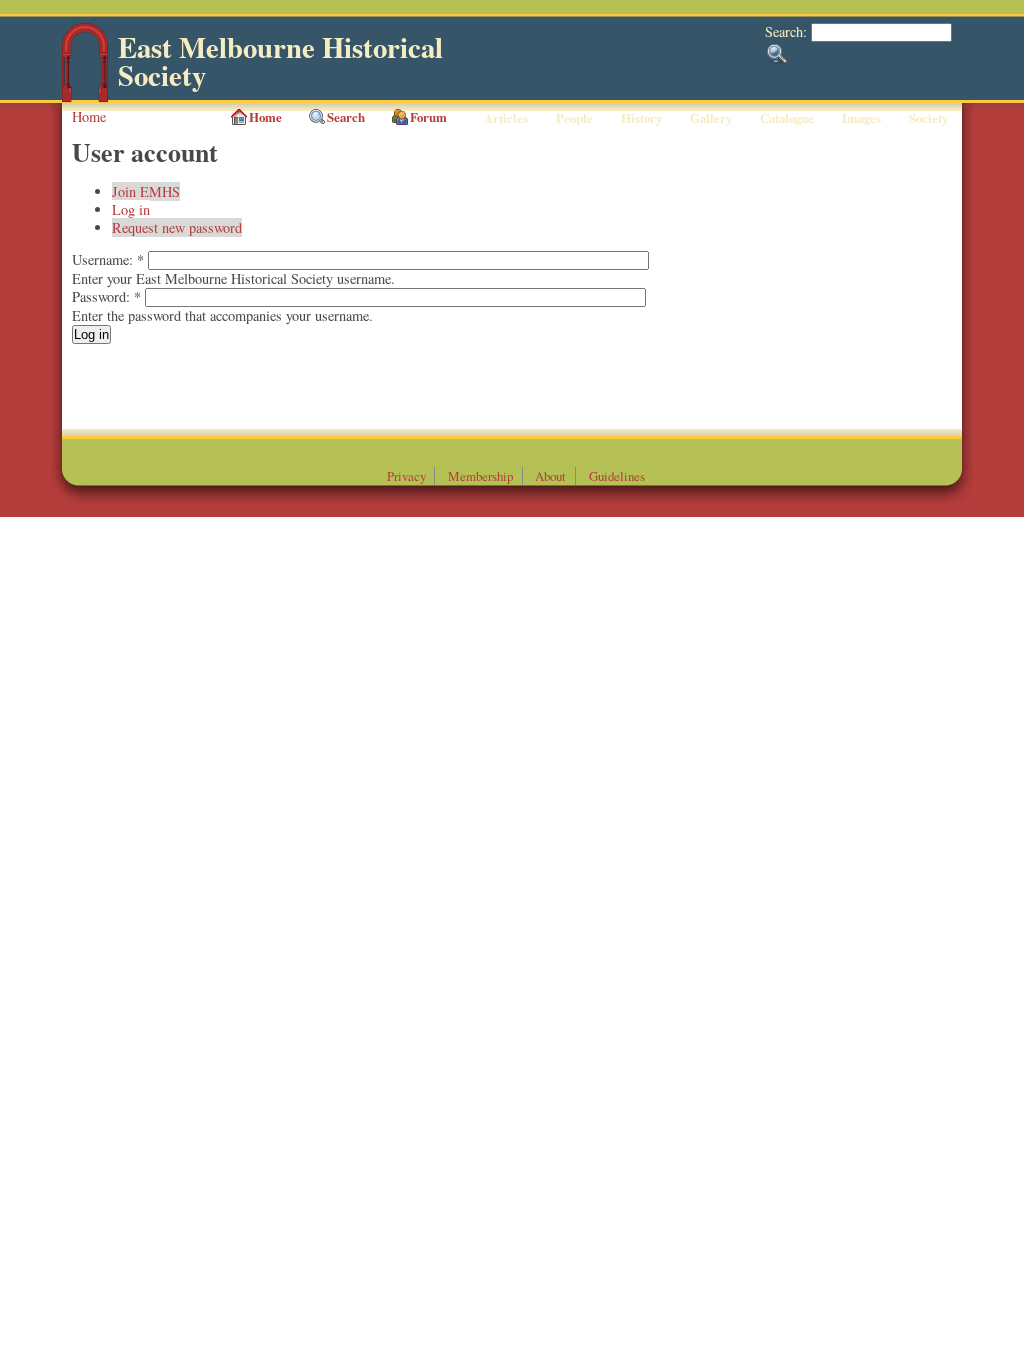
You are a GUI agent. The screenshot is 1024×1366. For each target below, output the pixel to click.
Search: (788, 31)
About (550, 476)
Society (928, 118)
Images (861, 118)
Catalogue (787, 118)
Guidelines (617, 476)
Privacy (406, 476)
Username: (108, 259)
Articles (506, 118)
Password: (106, 296)
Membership (480, 476)
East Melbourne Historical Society (280, 61)
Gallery (711, 118)
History (641, 118)
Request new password (177, 227)
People (574, 118)
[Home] (85, 97)
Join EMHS (146, 191)
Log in (131, 209)
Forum (428, 117)
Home (89, 116)
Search (346, 117)
